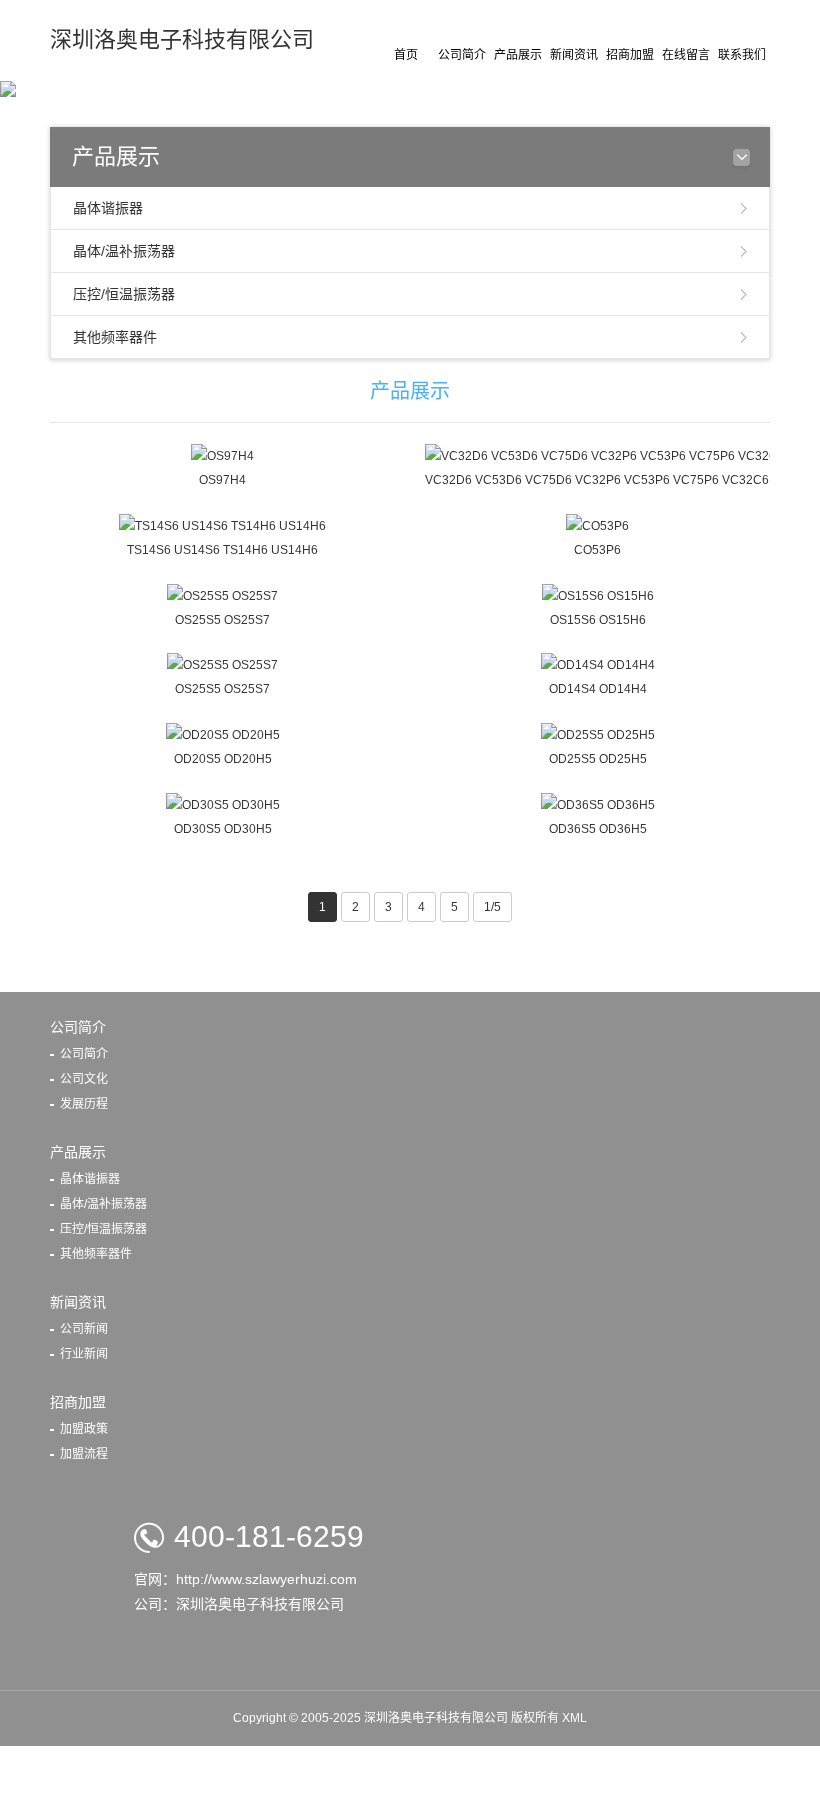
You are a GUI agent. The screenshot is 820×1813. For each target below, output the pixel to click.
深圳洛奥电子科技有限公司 (182, 39)
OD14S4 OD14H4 (598, 689)
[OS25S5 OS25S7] (222, 595)
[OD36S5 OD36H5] (598, 804)
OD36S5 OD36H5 (598, 829)
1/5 (492, 907)
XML (574, 1718)
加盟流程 (84, 1454)
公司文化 (84, 1079)
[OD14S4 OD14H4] (598, 665)
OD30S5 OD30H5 (223, 829)
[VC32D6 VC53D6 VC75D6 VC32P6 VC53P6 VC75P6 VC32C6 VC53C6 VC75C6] (597, 455)
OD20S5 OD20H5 (223, 759)
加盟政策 (84, 1429)
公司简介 (462, 55)
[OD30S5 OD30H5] (223, 804)
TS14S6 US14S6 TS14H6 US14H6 (222, 550)
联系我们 (742, 55)
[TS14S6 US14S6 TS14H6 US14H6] (222, 525)
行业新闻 (84, 1354)
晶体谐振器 (108, 208)
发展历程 (84, 1104)
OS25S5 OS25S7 (222, 620)
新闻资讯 (574, 55)
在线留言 (686, 55)
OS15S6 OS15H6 (598, 620)
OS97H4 (222, 480)
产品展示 (518, 55)
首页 (406, 55)
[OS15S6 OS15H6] (598, 595)
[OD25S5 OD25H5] (598, 734)
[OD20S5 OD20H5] (223, 734)
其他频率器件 (115, 337)
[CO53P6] (597, 525)
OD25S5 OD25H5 (598, 759)
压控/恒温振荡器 (124, 294)
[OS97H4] (222, 455)
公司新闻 (84, 1329)
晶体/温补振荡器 (124, 251)
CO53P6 (597, 550)
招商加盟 (630, 55)
